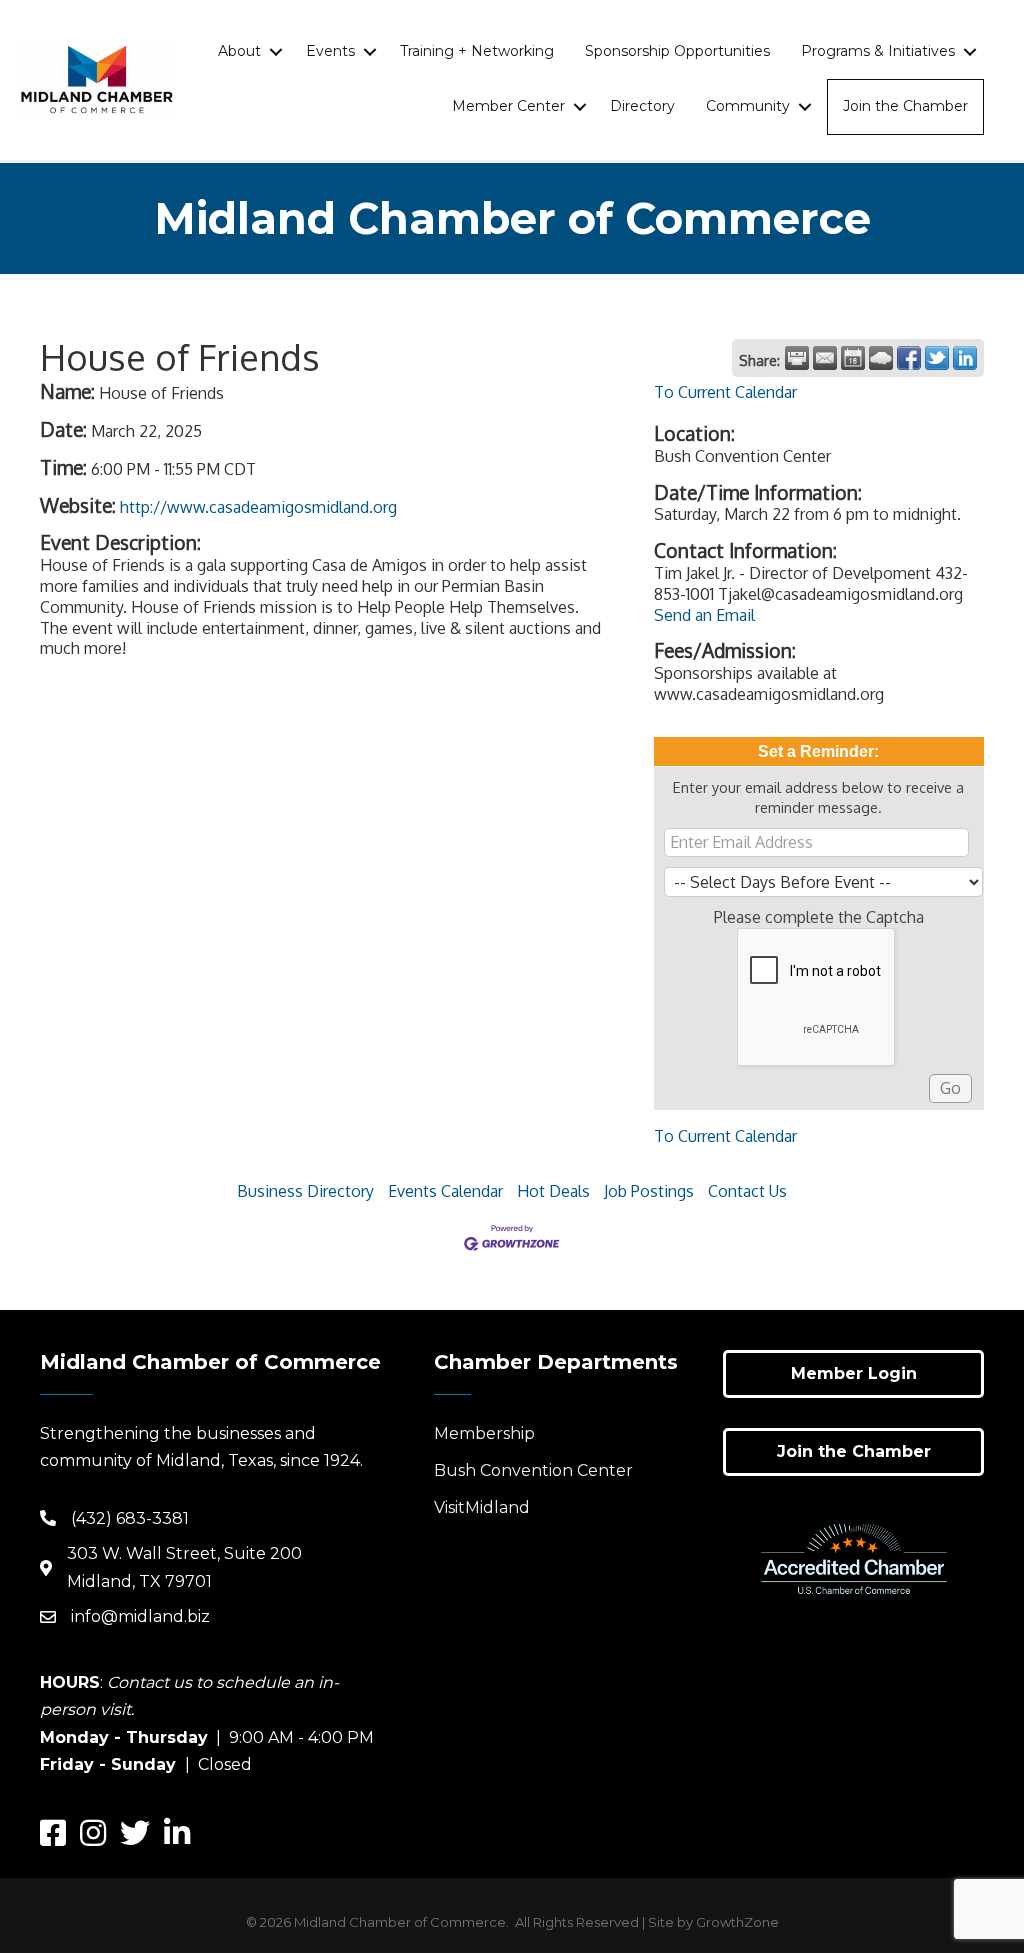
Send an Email (704, 615)
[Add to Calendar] (853, 358)
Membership (484, 1433)
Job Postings (649, 1191)
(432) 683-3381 (130, 1518)
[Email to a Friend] (825, 358)
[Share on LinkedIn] (965, 358)
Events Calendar (445, 1191)
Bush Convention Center (533, 1470)
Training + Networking (477, 51)
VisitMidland (482, 1507)
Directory (642, 106)
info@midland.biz (140, 1616)
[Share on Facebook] (909, 358)
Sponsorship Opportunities (677, 51)
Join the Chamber (905, 106)
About (239, 51)
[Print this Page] (797, 358)
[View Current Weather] (881, 358)
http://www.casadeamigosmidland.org (258, 507)
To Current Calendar (725, 392)
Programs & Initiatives (878, 51)
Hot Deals (553, 1191)
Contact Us (747, 1191)
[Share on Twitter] (937, 358)
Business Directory (305, 1191)
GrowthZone (737, 1922)
